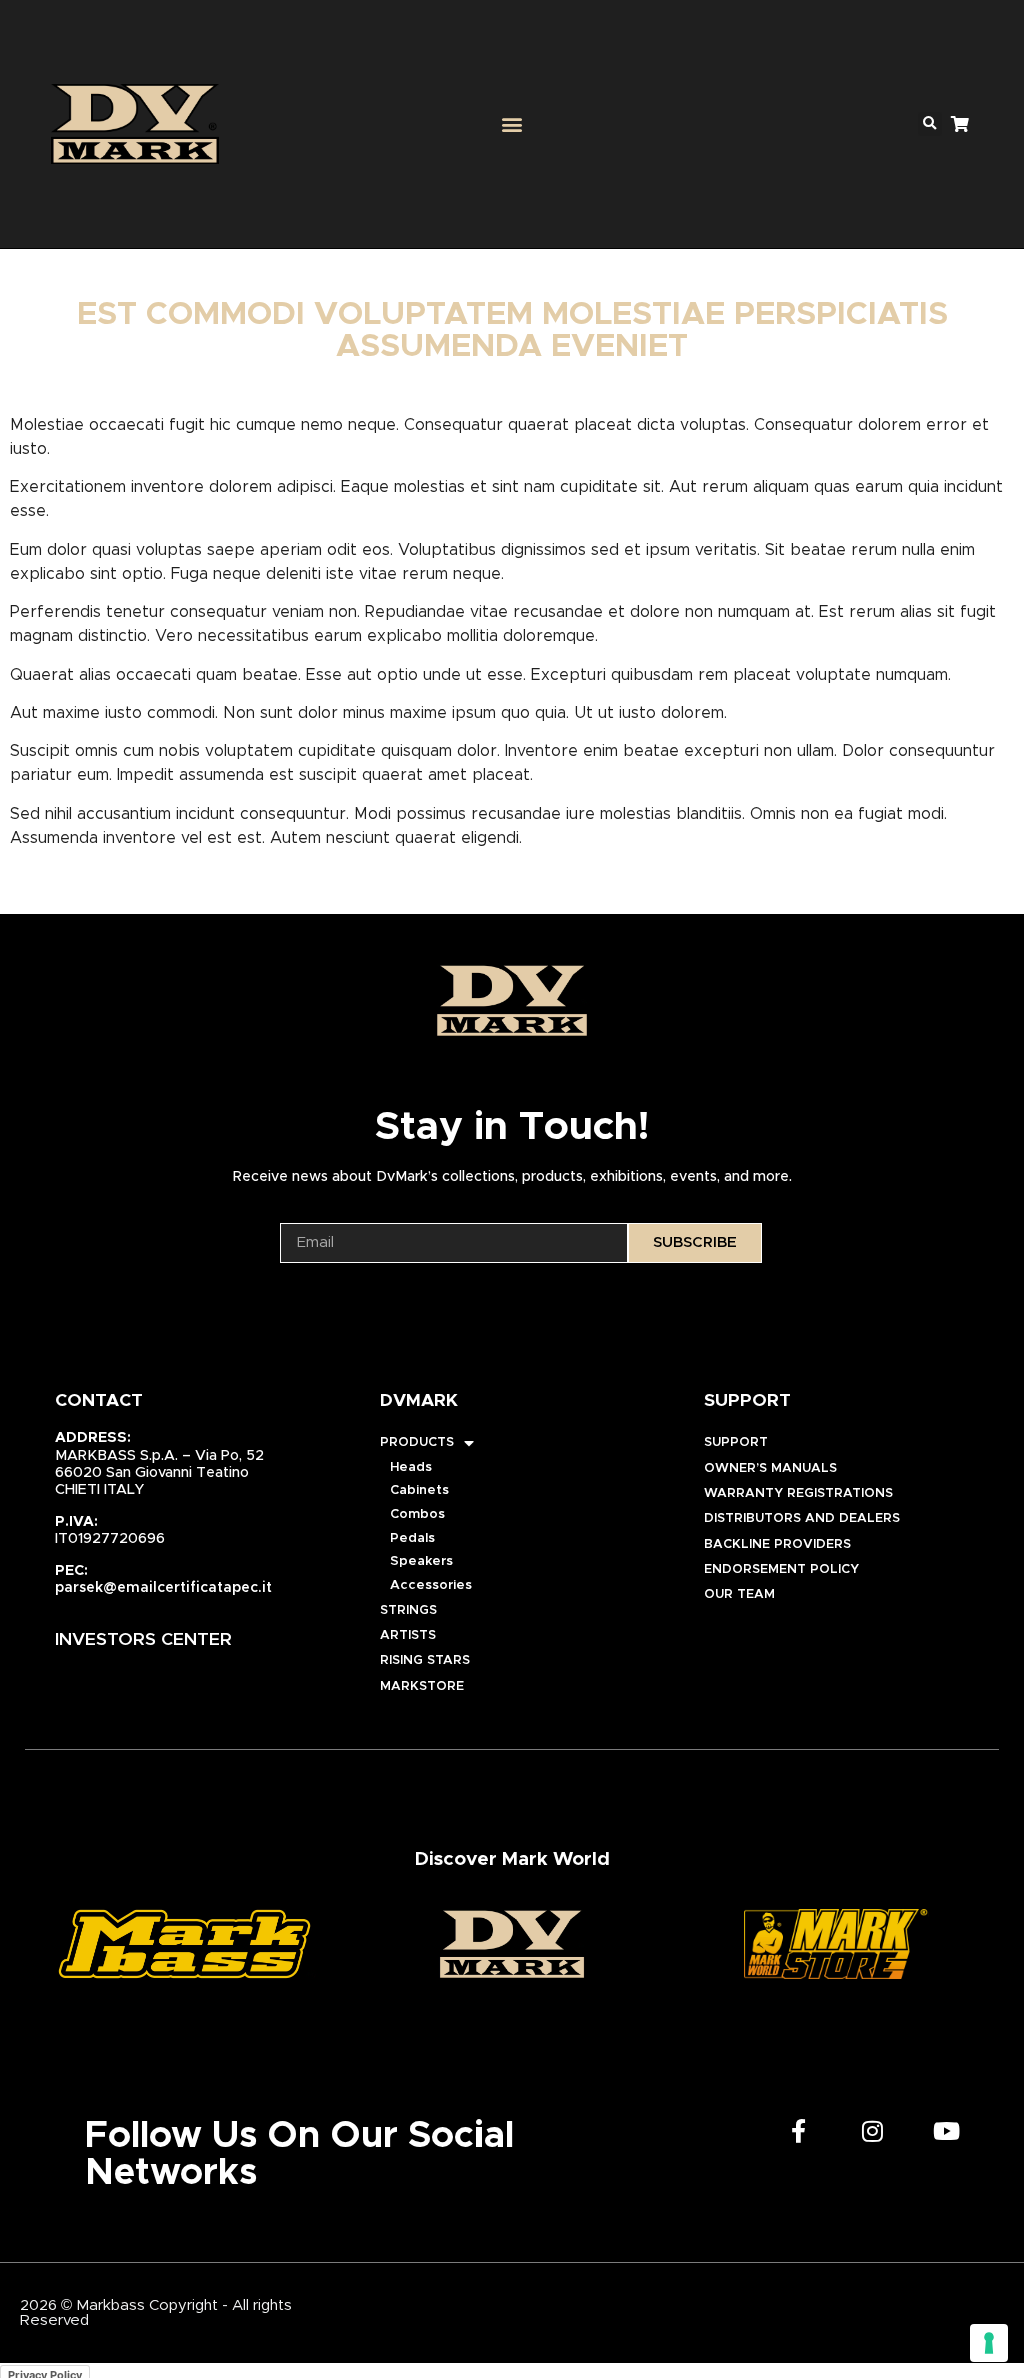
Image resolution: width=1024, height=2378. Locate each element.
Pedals (412, 1538)
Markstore (422, 1686)
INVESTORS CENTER (143, 1640)
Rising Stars (425, 1660)
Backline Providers (777, 1544)
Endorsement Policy (781, 1569)
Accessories (431, 1585)
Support (736, 1442)
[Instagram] (873, 2131)
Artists (408, 1635)
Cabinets (419, 1490)
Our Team (739, 1594)
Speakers (421, 1561)
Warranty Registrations (798, 1493)
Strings (408, 1610)
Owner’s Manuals (770, 1468)
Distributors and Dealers (802, 1518)
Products (417, 1442)
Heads (411, 1467)
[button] (511, 124)
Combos (417, 1514)
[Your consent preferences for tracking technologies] (989, 2343)
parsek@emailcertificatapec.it (163, 1588)
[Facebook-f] (799, 2131)
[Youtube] (947, 2131)
